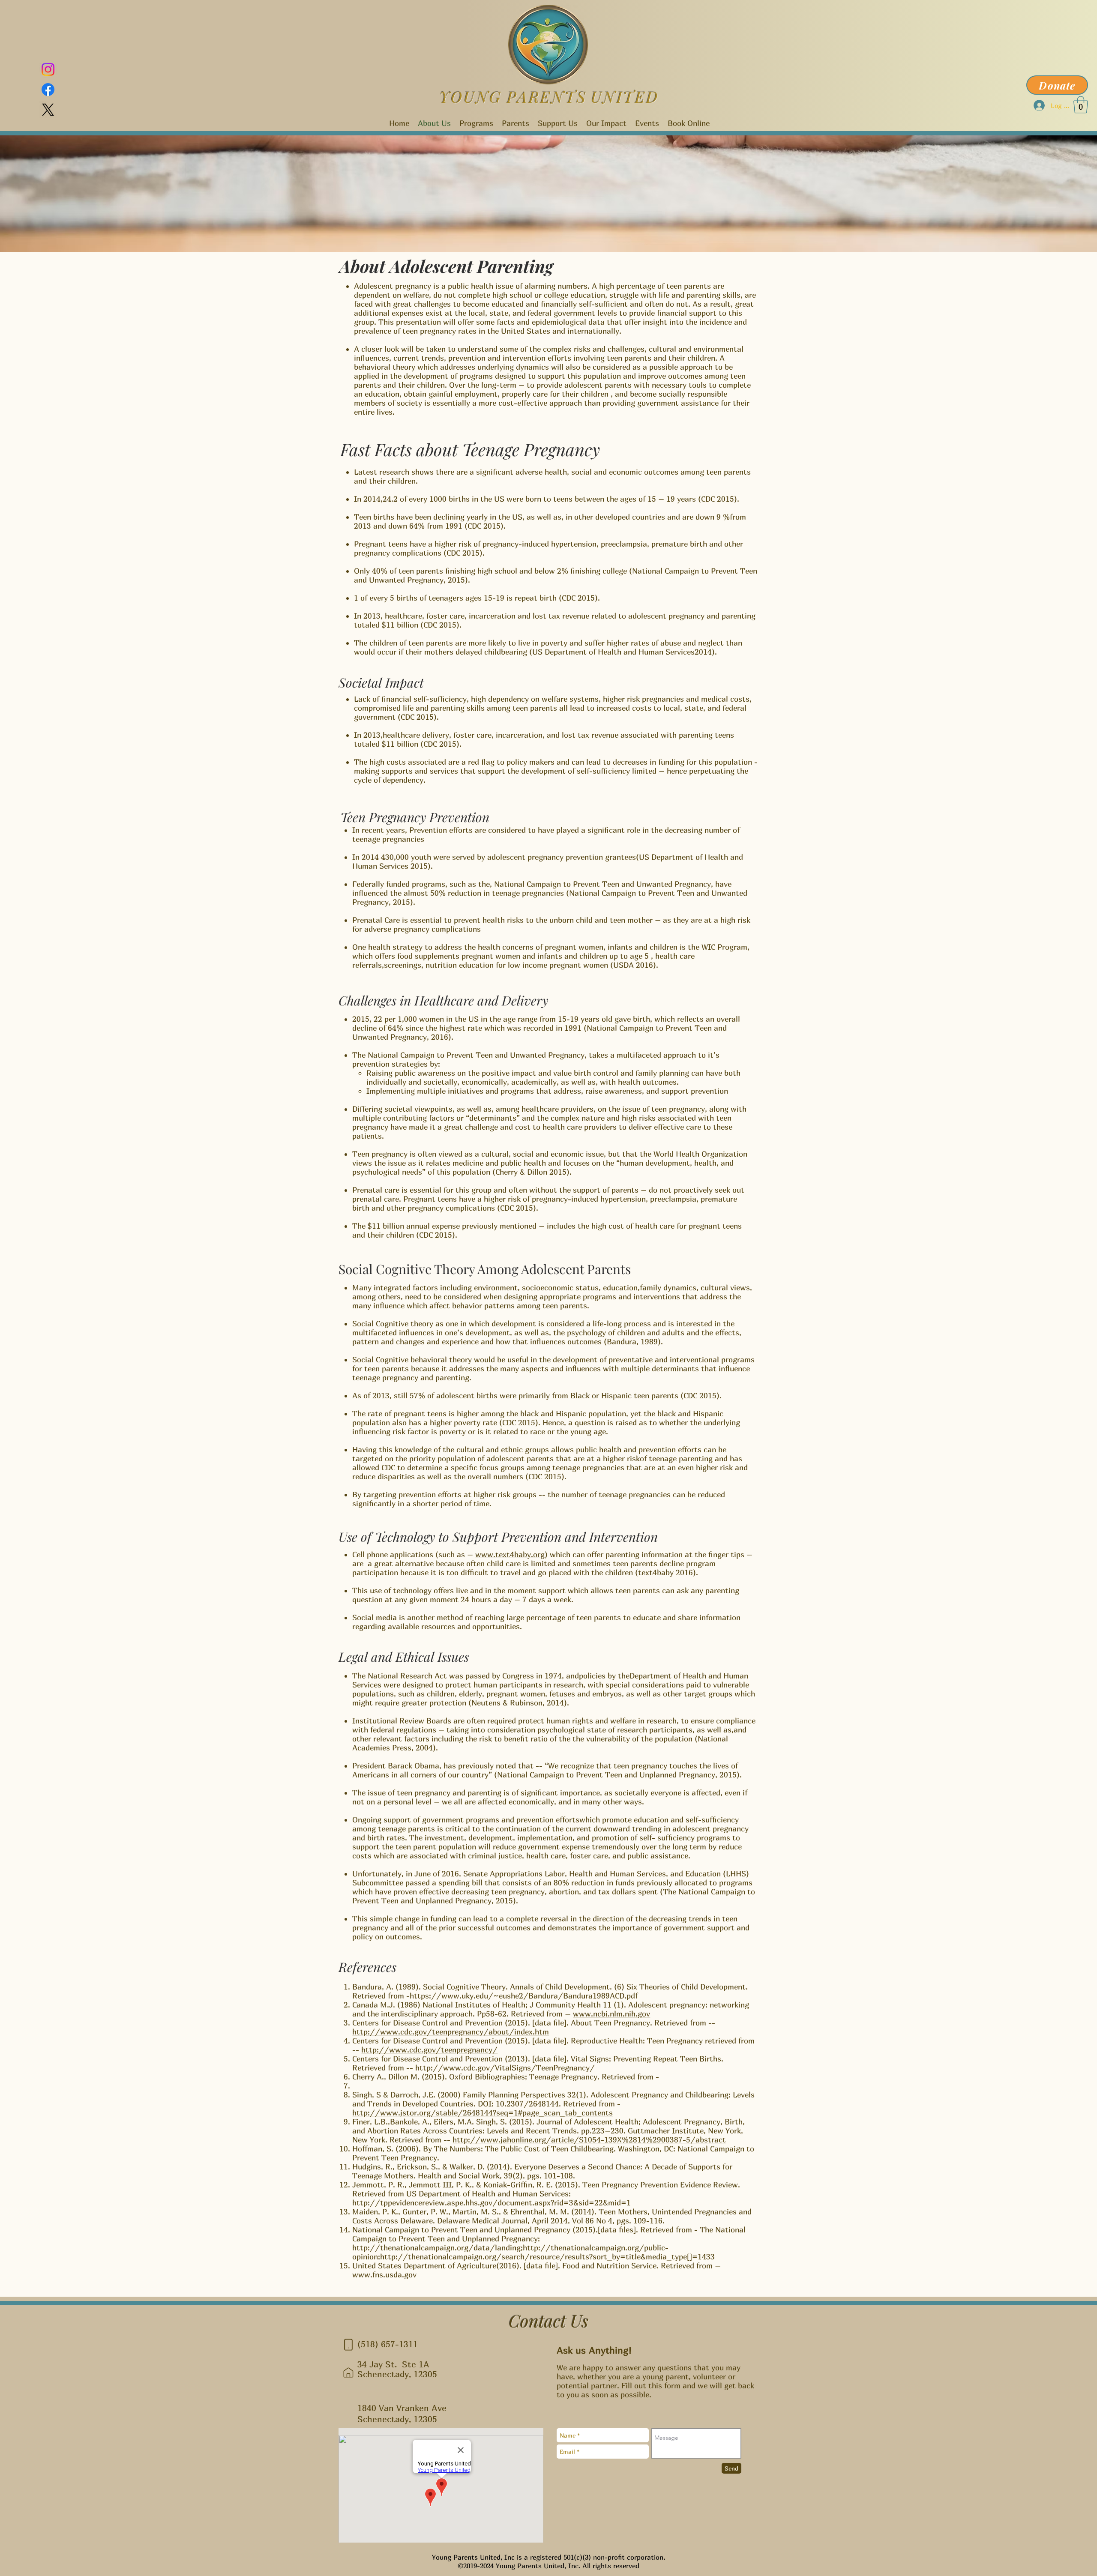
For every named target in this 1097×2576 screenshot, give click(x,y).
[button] (1081, 105)
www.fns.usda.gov (384, 2275)
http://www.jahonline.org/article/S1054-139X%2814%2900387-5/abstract (589, 2140)
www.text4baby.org (510, 1554)
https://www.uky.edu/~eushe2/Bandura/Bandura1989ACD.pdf (524, 1996)
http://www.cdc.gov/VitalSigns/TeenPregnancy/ (505, 2068)
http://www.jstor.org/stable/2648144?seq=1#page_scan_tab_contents (483, 2113)
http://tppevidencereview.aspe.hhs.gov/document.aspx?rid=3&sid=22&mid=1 (492, 2203)
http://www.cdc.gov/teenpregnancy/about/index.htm (451, 2032)
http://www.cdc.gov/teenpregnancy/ (429, 2050)
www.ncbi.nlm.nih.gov (611, 2014)
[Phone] (348, 2345)
